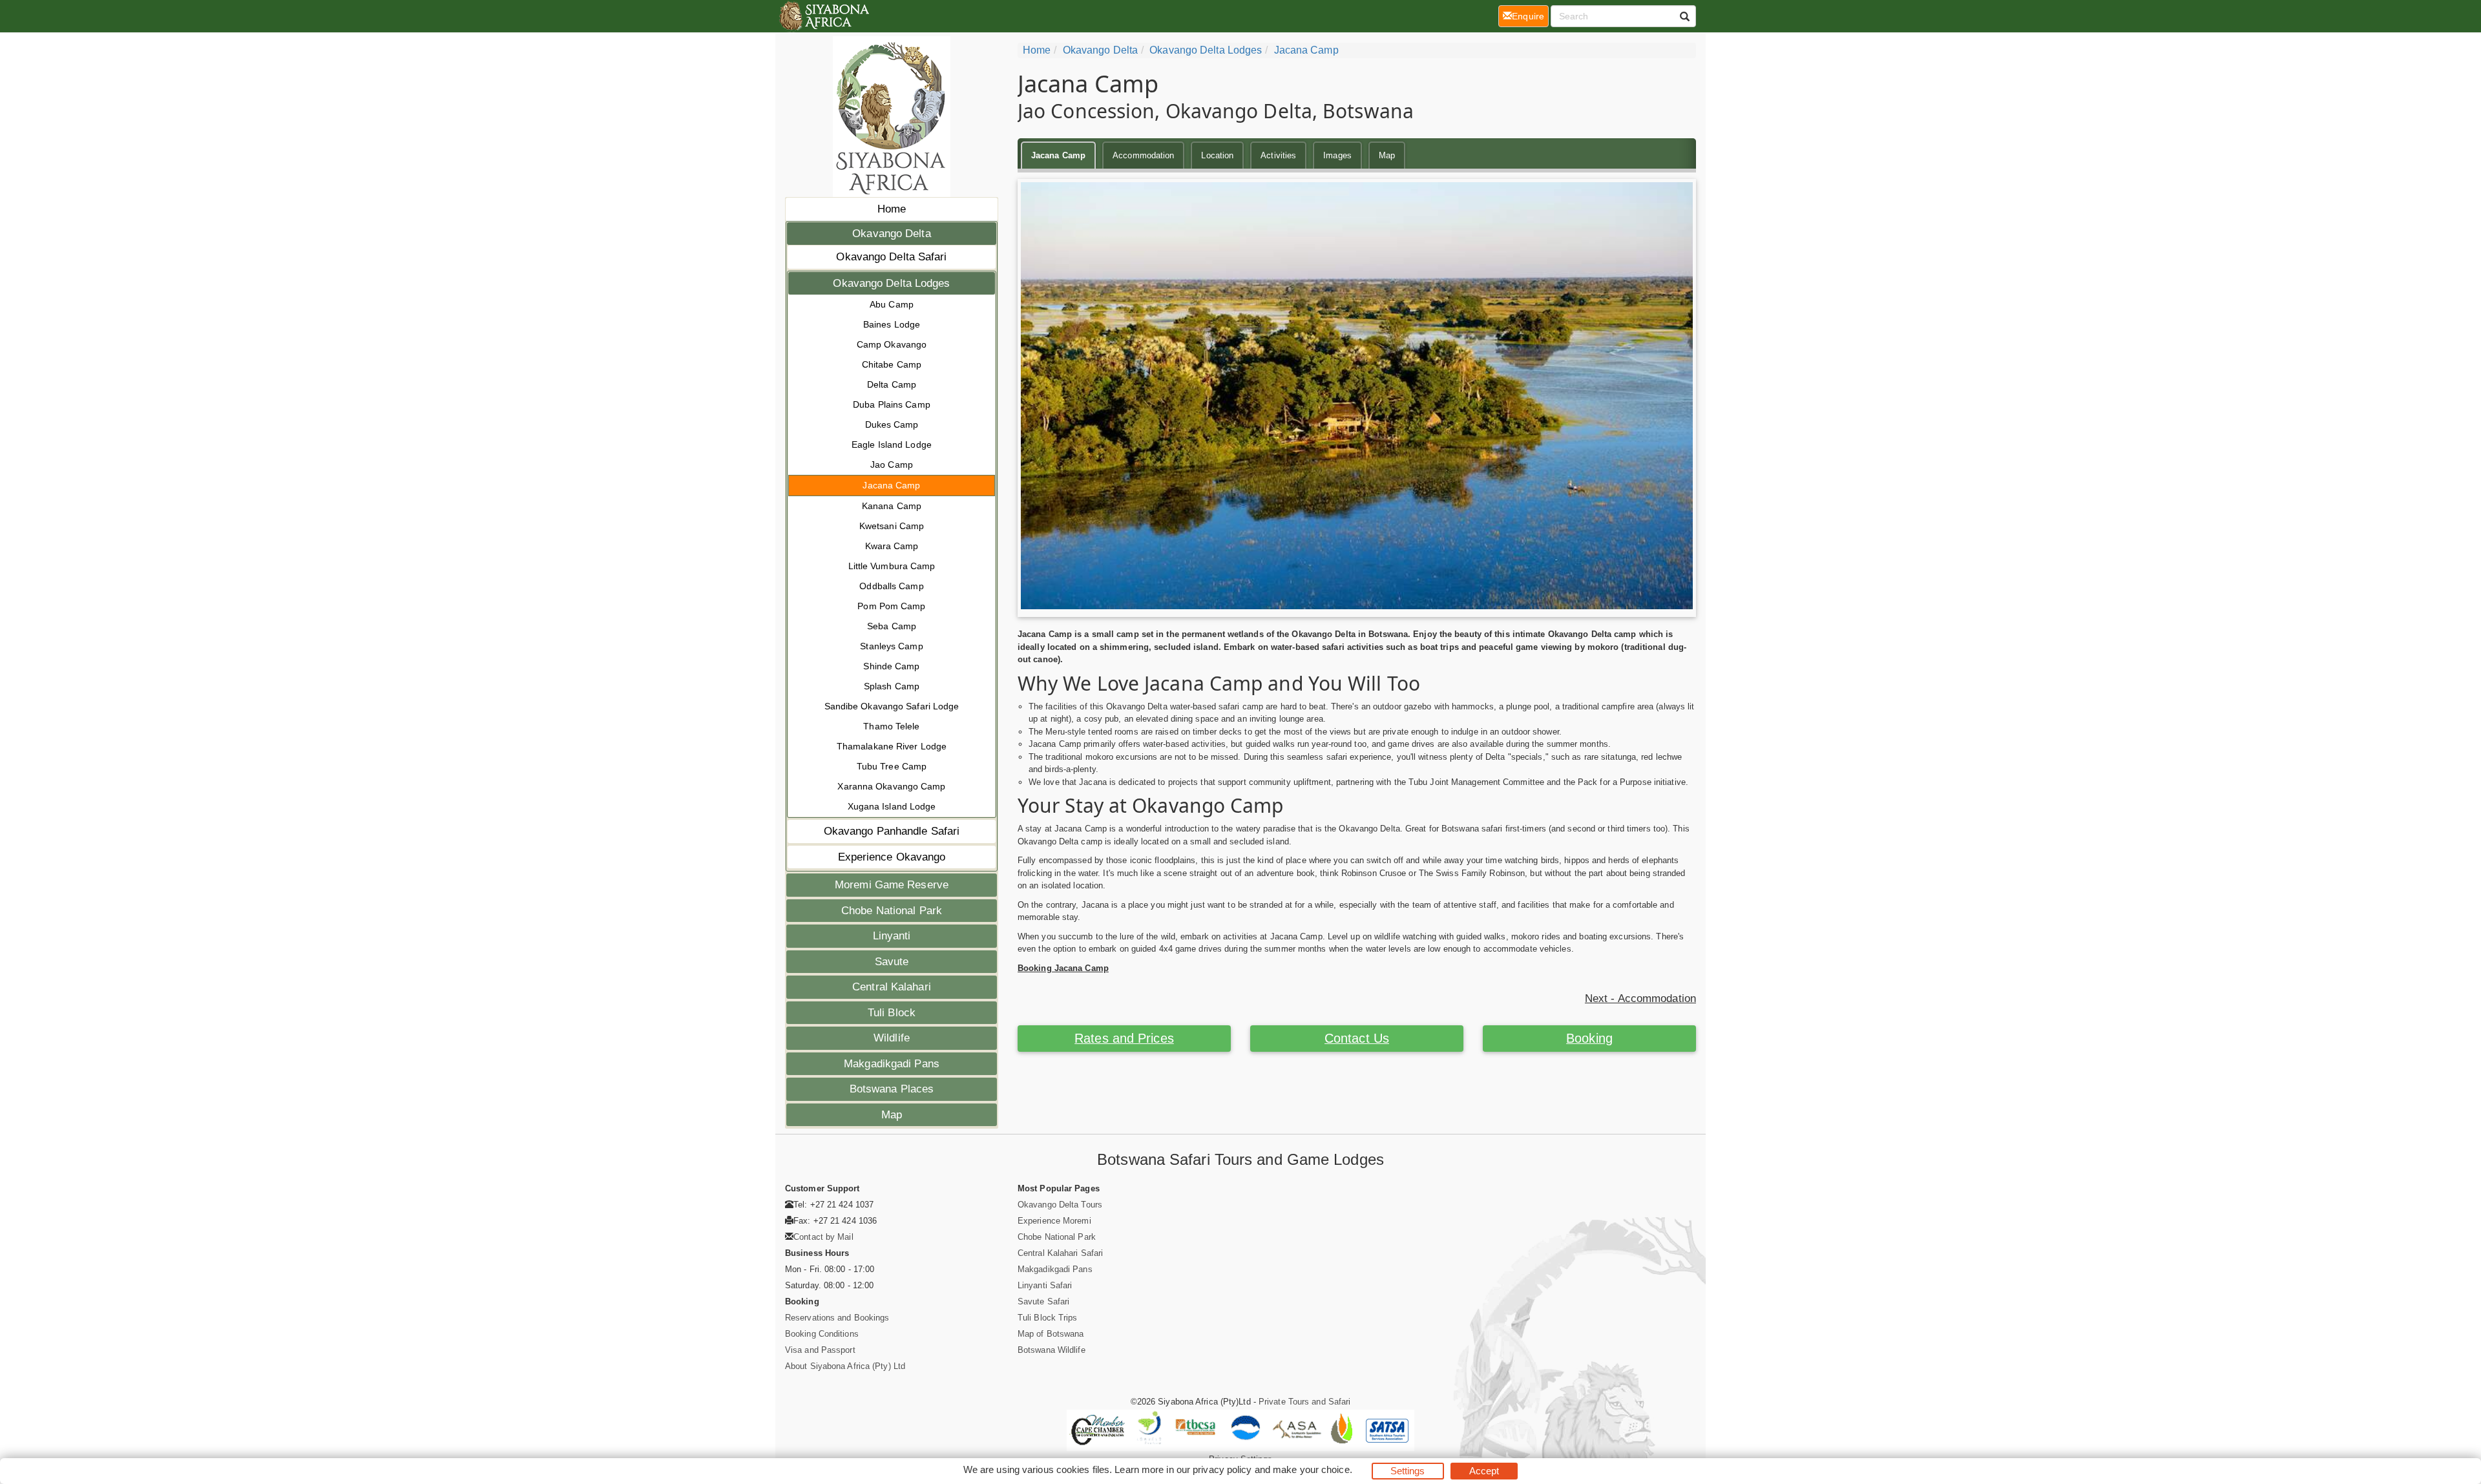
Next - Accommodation (1640, 998)
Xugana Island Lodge (892, 806)
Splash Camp (892, 686)
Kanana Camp (892, 506)
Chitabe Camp (892, 364)
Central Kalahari (892, 987)
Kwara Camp (892, 546)
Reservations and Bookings (837, 1318)
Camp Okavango (892, 344)
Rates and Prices (1124, 1038)
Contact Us (1357, 1038)
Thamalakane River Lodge (892, 746)
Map (892, 1115)
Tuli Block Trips (1048, 1318)
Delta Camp (892, 384)
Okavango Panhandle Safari (892, 831)
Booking (1589, 1038)
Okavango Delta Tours (1060, 1205)
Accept (1484, 1471)
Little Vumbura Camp (892, 566)
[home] (823, 16)
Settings (1408, 1471)
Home (892, 209)
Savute (892, 962)
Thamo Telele (891, 726)
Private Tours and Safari (1304, 1402)
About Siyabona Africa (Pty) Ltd (845, 1366)
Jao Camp (892, 465)
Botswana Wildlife (1052, 1350)
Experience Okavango (892, 857)
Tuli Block (892, 1013)
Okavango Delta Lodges (891, 283)
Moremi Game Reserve (892, 885)
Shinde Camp (891, 666)
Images (1337, 155)
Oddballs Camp (891, 586)
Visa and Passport (820, 1350)
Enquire (1530, 16)
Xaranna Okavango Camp (891, 786)
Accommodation (1143, 155)
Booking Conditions (822, 1334)
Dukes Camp (892, 424)
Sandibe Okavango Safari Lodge (892, 706)
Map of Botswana (1051, 1334)
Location (1217, 155)
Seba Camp (892, 626)
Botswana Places (892, 1089)
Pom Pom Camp (891, 606)
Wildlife (892, 1038)
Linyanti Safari (1045, 1285)
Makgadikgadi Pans (892, 1064)
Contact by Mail (823, 1237)
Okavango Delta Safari (891, 257)
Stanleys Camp (891, 646)
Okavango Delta (891, 234)
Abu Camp (892, 304)
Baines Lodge (892, 324)
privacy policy (1222, 1469)
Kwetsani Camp (892, 526)
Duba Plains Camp (892, 404)
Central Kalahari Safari (1060, 1253)
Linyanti (892, 936)
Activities (1278, 155)
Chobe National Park (892, 911)
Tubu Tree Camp (892, 766)
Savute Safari (1043, 1301)
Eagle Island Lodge (892, 444)
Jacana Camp (891, 485)
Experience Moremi (1054, 1221)
